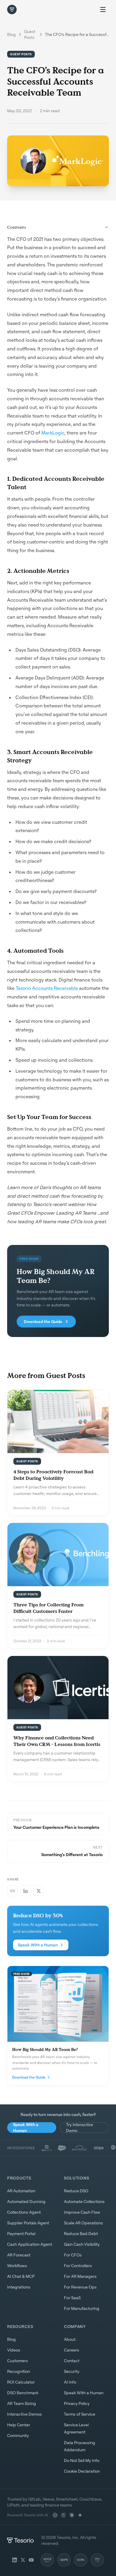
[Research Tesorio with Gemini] (80, 2515)
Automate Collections (84, 2201)
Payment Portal (21, 2233)
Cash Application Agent (30, 2244)
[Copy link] (12, 1891)
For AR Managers (80, 2276)
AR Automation (21, 2191)
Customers (18, 2361)
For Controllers (78, 2266)
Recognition (19, 2371)
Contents (17, 227)
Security (72, 2371)
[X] (23, 2560)
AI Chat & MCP (21, 2276)
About (70, 2339)
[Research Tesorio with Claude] (72, 2515)
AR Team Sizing (22, 2403)
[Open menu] (103, 10)
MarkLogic (52, 433)
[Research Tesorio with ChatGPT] (55, 2515)
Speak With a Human (38, 1945)
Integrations (19, 2287)
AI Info (70, 2382)
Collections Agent (24, 2212)
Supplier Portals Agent (28, 2223)
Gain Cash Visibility (82, 2244)
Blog (11, 34)
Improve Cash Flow (82, 2212)
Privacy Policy (77, 2403)
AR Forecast (19, 2255)
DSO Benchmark (23, 2393)
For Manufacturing (82, 2308)
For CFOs (73, 2255)
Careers (72, 2350)
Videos (14, 2350)
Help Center (19, 2425)
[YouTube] (31, 2560)
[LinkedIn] (15, 2560)
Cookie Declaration (82, 2471)
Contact (72, 2361)
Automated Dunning (26, 2201)
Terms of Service (80, 2414)
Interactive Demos (25, 2414)
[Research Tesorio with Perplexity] (63, 2515)
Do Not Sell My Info (82, 2460)
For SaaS (72, 2298)
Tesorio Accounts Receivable (46, 988)
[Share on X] (39, 1891)
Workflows (17, 2266)
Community (18, 2435)
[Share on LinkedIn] (26, 1891)
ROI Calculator (21, 2382)
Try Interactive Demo (80, 2128)
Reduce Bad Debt (81, 2233)
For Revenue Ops (80, 2287)
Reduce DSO (76, 2191)
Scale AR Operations (83, 2223)
